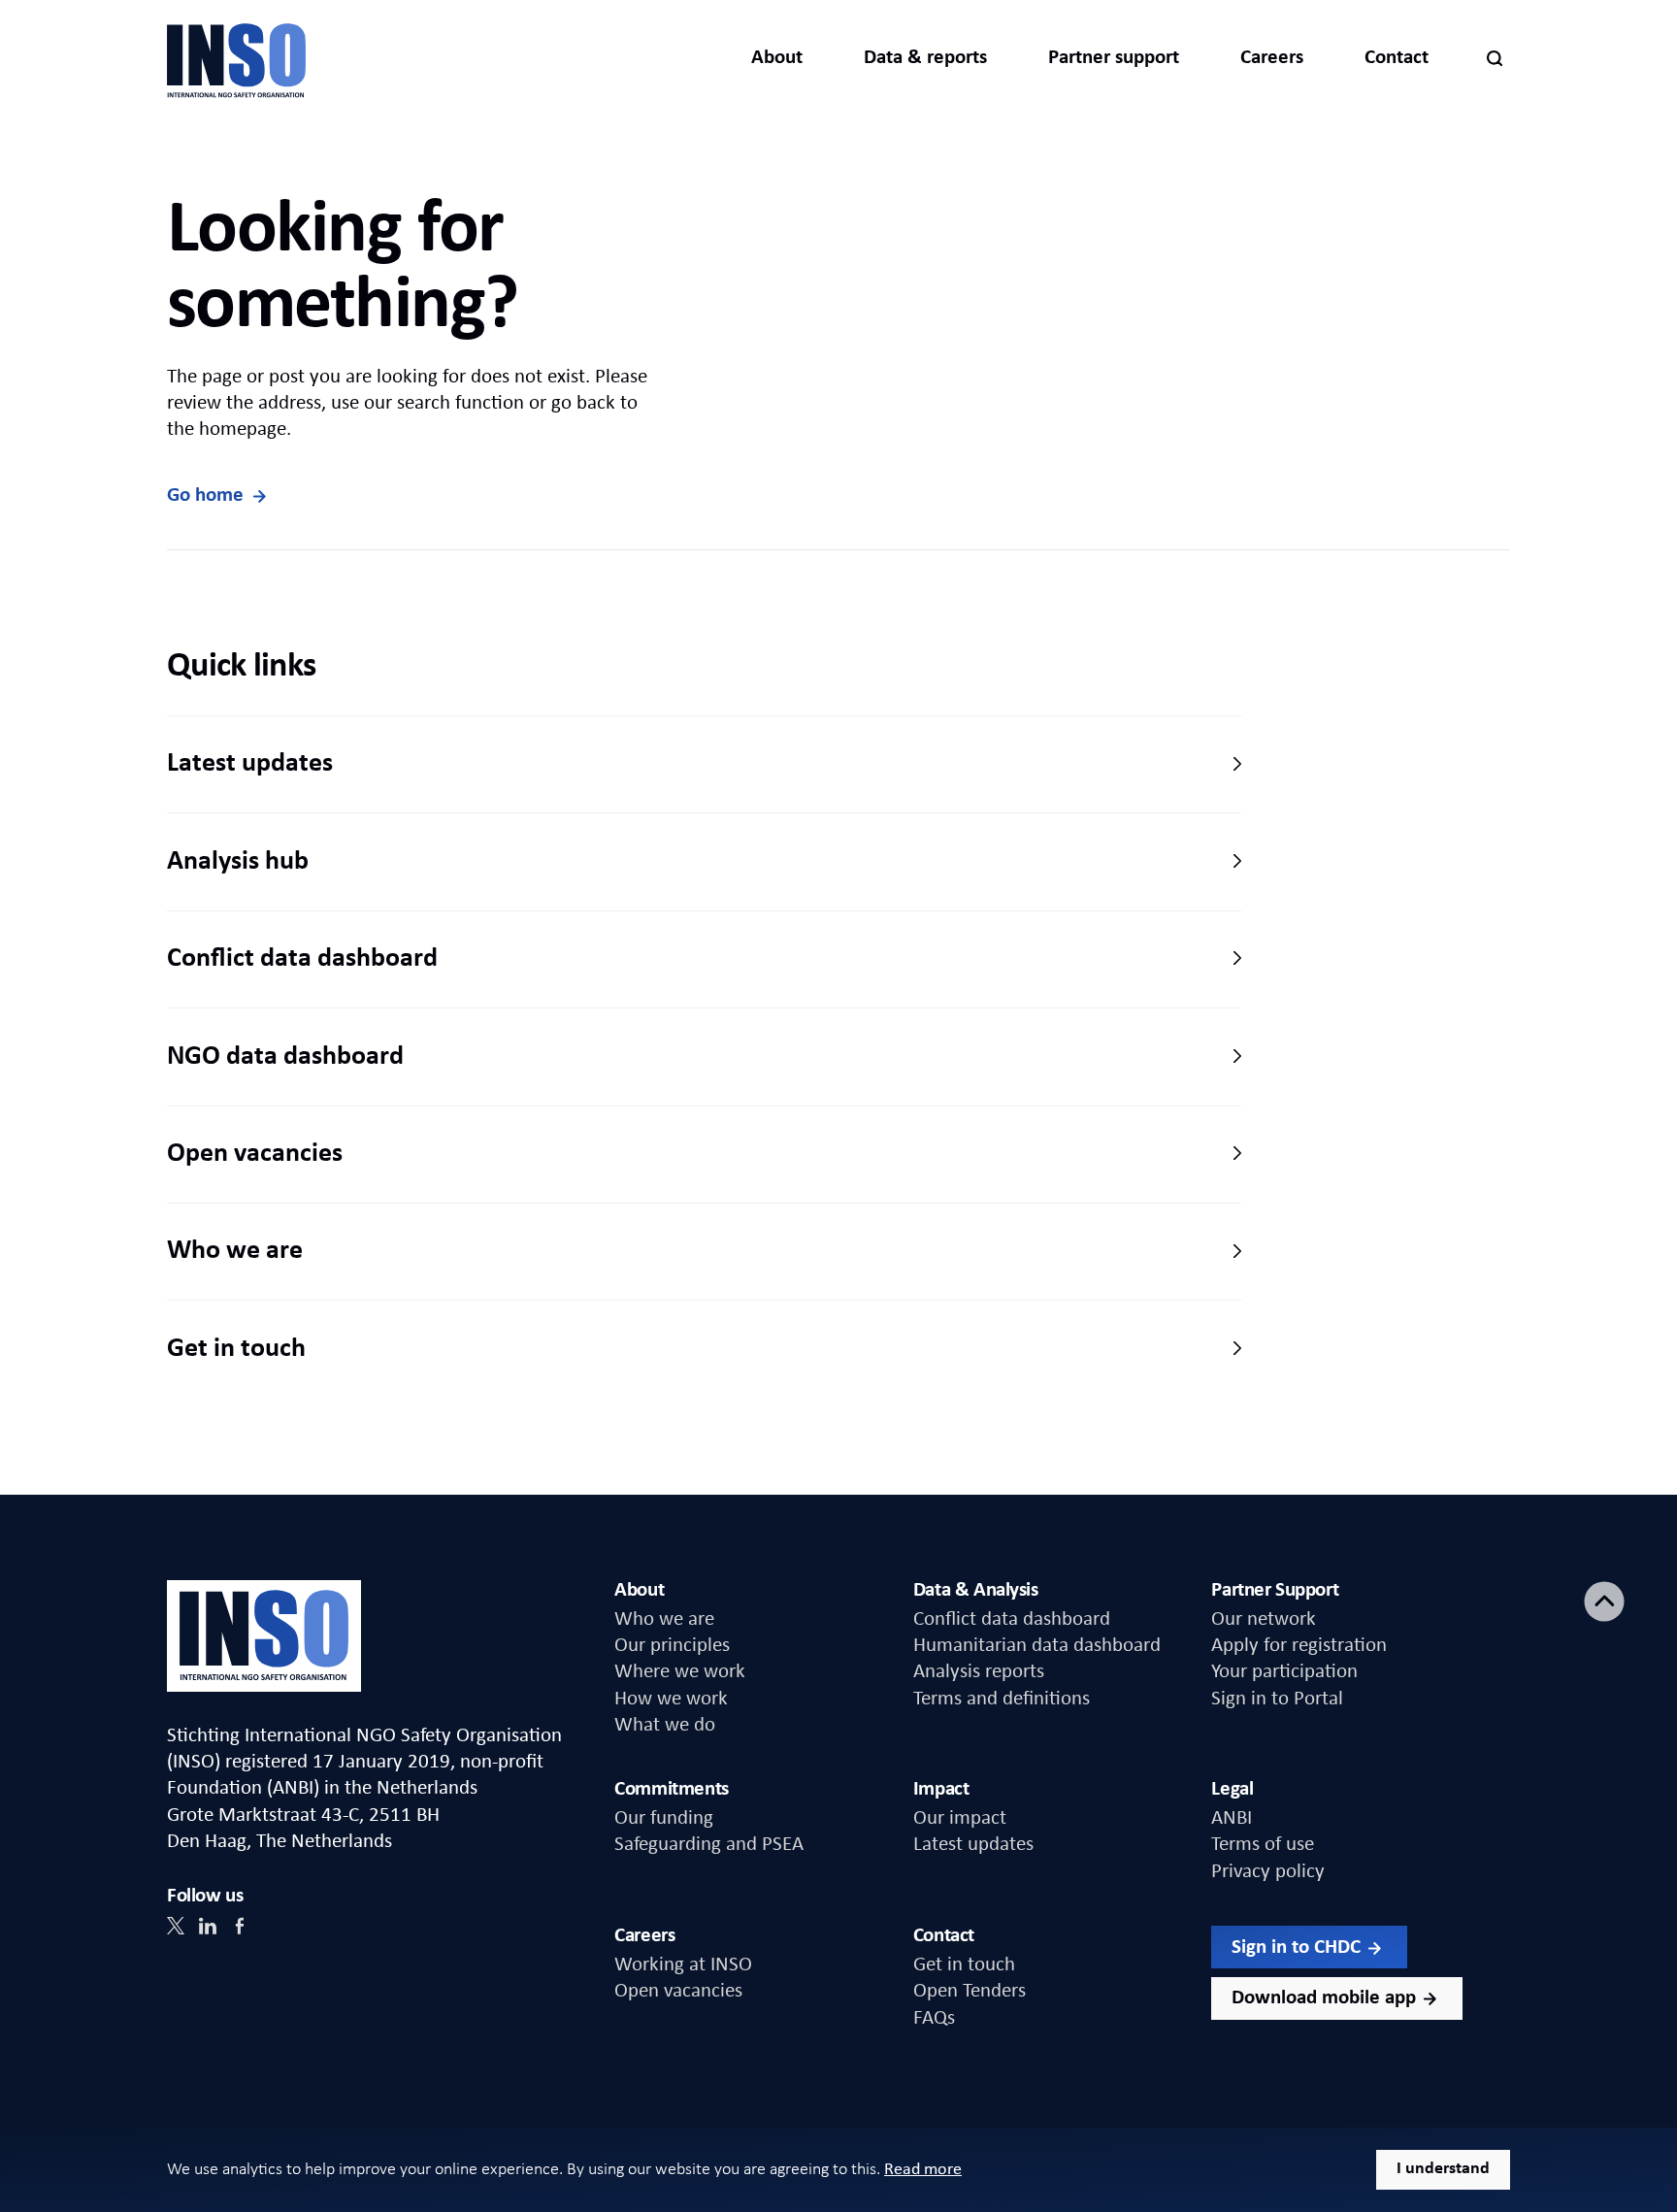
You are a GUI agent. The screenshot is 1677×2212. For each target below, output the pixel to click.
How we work (671, 1699)
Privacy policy (1268, 1872)
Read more (923, 2170)
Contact (1397, 58)
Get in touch (236, 1349)
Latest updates (250, 764)
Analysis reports (979, 1672)
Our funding (664, 1818)
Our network (1264, 1619)
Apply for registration (1299, 1646)
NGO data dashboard (285, 1057)
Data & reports (925, 58)
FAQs (934, 2018)
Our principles (672, 1646)
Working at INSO (683, 1965)
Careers (1272, 58)
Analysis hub (238, 862)
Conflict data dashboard (302, 959)
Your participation (1284, 1672)
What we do (665, 1725)
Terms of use (1263, 1845)
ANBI (1232, 1818)
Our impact (960, 1818)
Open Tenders (970, 1991)
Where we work (680, 1672)
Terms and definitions (1002, 1699)
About (777, 58)
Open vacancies (255, 1154)
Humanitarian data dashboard (1037, 1646)
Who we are (235, 1251)
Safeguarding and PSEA (709, 1845)
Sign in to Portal (1277, 1699)
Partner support (1114, 58)
